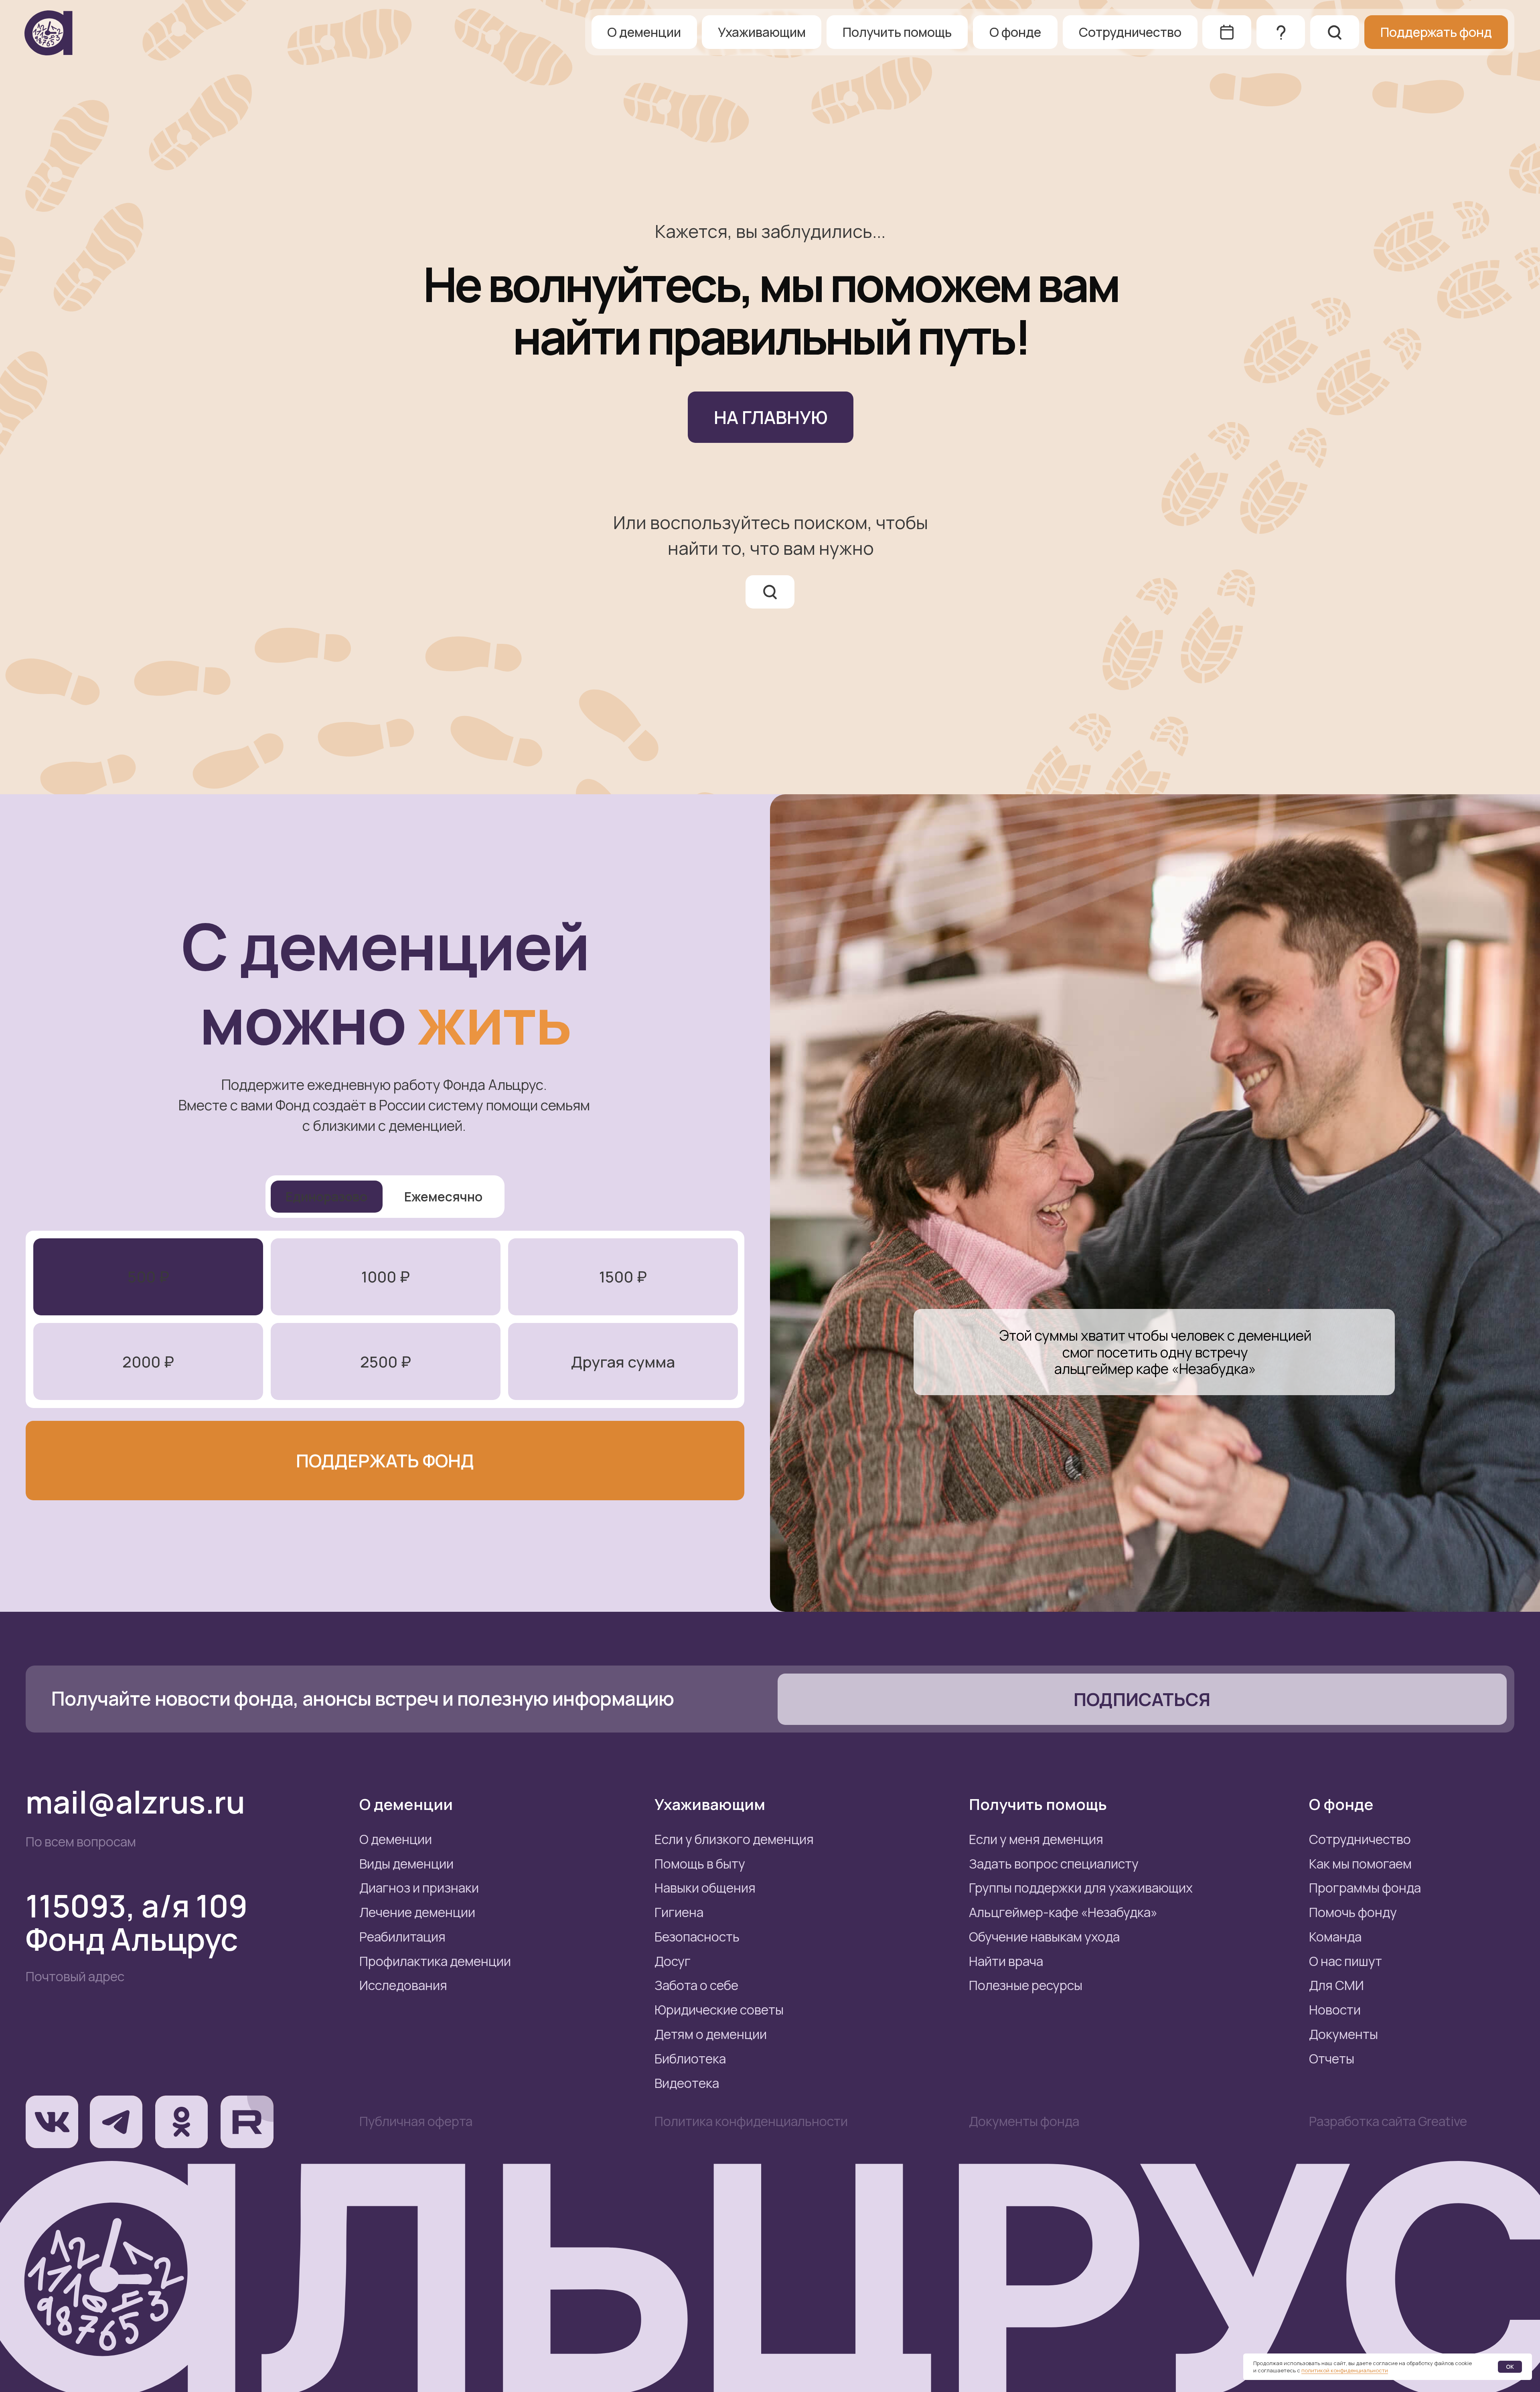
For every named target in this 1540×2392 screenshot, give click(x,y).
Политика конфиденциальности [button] (751, 2121)
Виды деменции (406, 1864)
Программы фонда (1365, 1888)
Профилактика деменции (435, 1961)
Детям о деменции (711, 2034)
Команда (1335, 1937)
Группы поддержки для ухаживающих (1081, 1888)
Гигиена (679, 1912)
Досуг (673, 1961)
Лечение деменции (417, 1912)
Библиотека (690, 2059)
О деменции (396, 1839)
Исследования (403, 1985)
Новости (1335, 2010)
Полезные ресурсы (1026, 1985)
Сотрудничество (1360, 1839)
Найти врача (1006, 1961)
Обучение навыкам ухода (1044, 1937)
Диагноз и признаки (419, 1888)
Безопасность (697, 1937)
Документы (1343, 2034)
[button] (1142, 1699)
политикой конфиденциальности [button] (1345, 2370)
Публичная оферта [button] (416, 2121)
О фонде (1341, 1804)
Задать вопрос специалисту (1054, 1864)
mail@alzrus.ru (135, 1802)
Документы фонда (1024, 2121)
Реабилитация (402, 1937)
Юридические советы (719, 2010)
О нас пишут (1345, 1961)
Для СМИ (1336, 1985)
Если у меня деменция (1036, 1839)
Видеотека (687, 2083)
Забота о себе (696, 1985)
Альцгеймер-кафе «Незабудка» (1063, 1912)
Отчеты (1332, 2059)
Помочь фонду (1353, 1912)
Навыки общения (705, 1888)
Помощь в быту (700, 1864)
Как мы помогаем (1360, 1864)
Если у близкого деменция (734, 1839)
